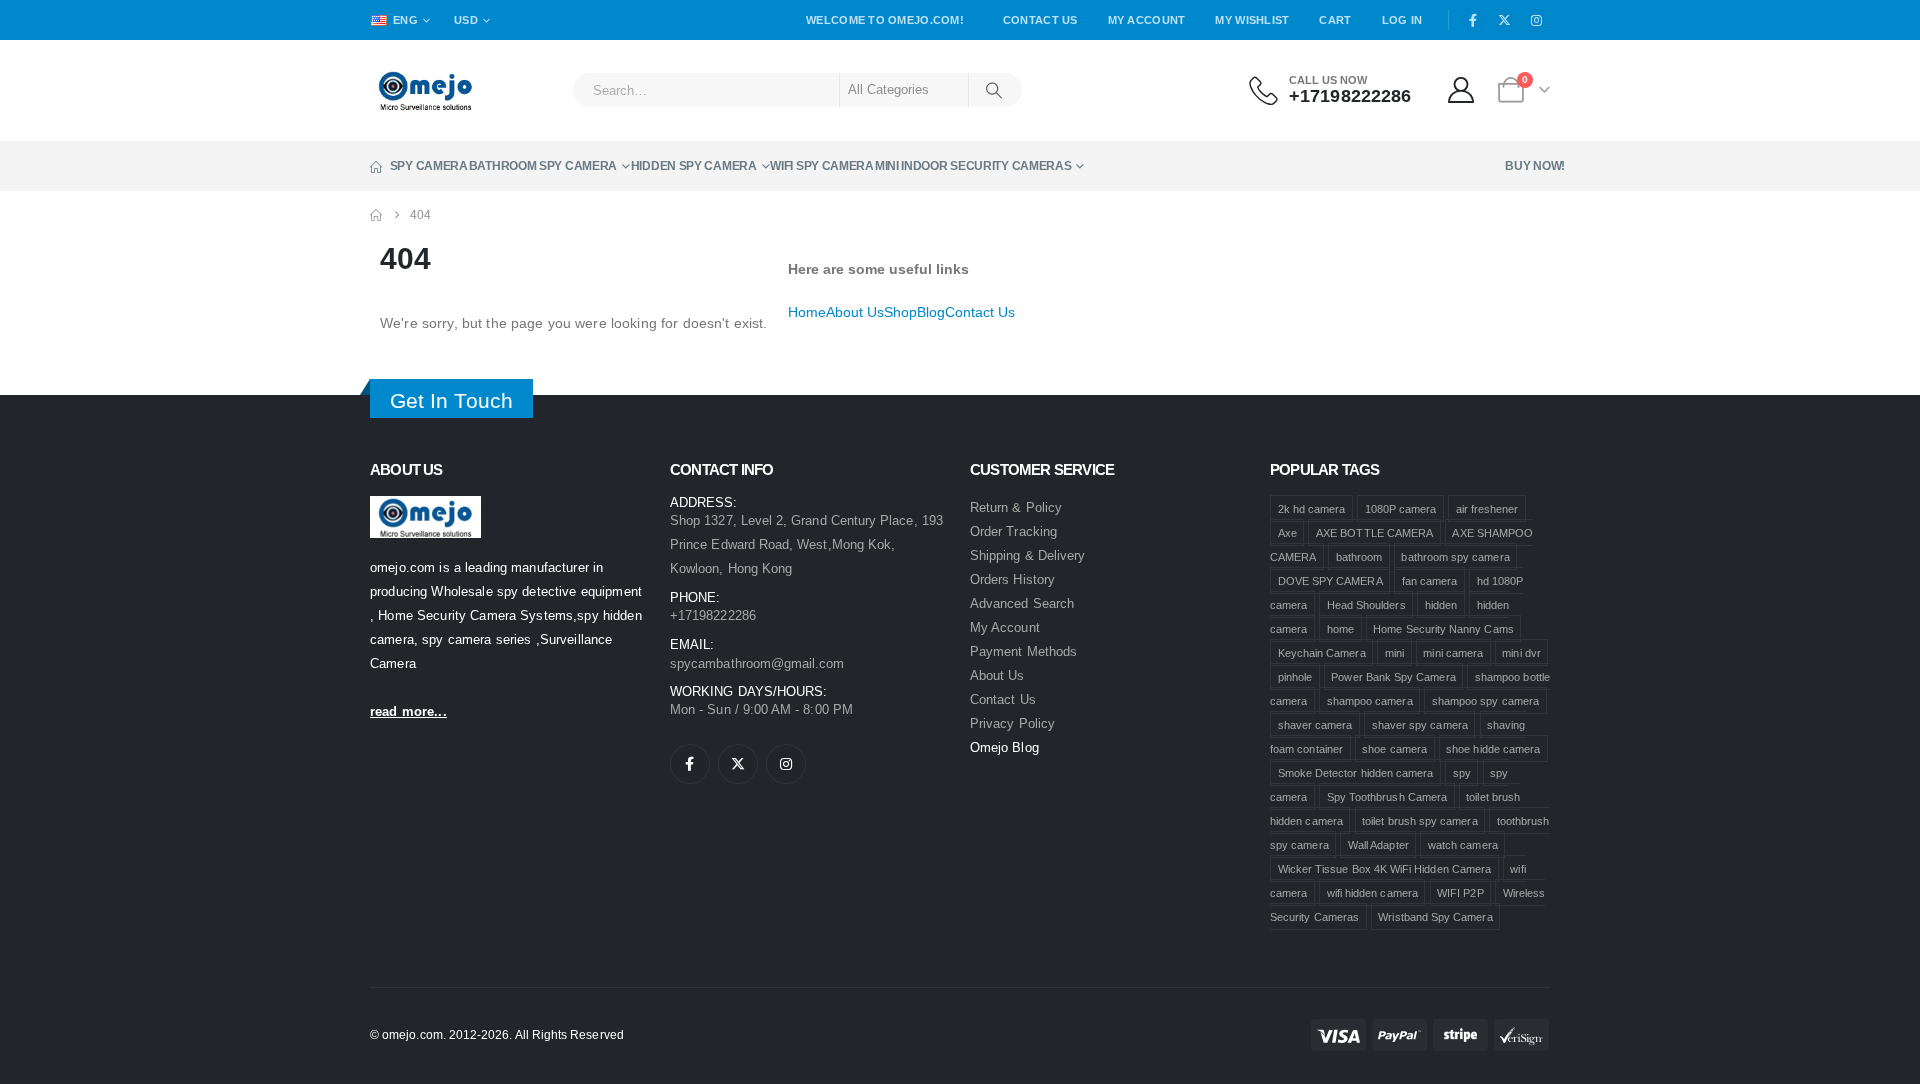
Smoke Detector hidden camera (1356, 773)
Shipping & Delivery (1027, 555)
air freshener (1487, 509)
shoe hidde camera (1493, 749)
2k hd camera (1312, 509)
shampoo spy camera (1485, 701)
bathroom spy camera (1455, 557)
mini (1394, 653)
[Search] (994, 90)
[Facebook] (1473, 20)
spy (1462, 773)
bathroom (1359, 557)
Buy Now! (1535, 166)
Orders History (1012, 579)
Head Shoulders (1366, 605)
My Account (1147, 20)
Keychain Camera (1322, 653)
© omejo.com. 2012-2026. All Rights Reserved (497, 1034)
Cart (1335, 20)
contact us (1003, 699)
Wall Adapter (1378, 845)
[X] (1505, 20)
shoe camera (1394, 749)
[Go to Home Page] (376, 215)
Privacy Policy (1012, 723)
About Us (855, 312)
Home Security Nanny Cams (1443, 629)
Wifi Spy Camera (822, 166)
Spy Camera (429, 166)
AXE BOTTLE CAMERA (1374, 533)
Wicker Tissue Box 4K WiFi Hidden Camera (1385, 869)
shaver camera (1315, 725)
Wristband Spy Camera (1435, 917)
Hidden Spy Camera (694, 166)
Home (807, 312)
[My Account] (1461, 90)
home (1340, 629)
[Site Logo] (425, 90)
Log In (1402, 20)
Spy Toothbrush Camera (1387, 797)
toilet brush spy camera (1420, 821)
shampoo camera (1370, 701)
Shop (900, 312)
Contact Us (1040, 20)
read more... (408, 711)
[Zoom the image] (425, 507)
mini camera (1453, 653)
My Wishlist (1252, 20)
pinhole (1295, 677)
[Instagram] (1536, 20)
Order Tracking (1013, 531)
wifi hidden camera (1372, 893)
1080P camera (1401, 509)
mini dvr (1521, 653)
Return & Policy (1016, 507)
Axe (1287, 533)
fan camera (1430, 581)
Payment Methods (1023, 651)
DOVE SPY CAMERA (1330, 581)
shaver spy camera (1420, 725)
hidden (1441, 605)
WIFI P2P (1460, 893)
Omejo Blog (1004, 747)
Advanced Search (1022, 603)
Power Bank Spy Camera (1393, 677)
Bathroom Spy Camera (543, 166)
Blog (931, 312)
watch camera (1463, 845)
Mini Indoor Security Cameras (973, 166)
